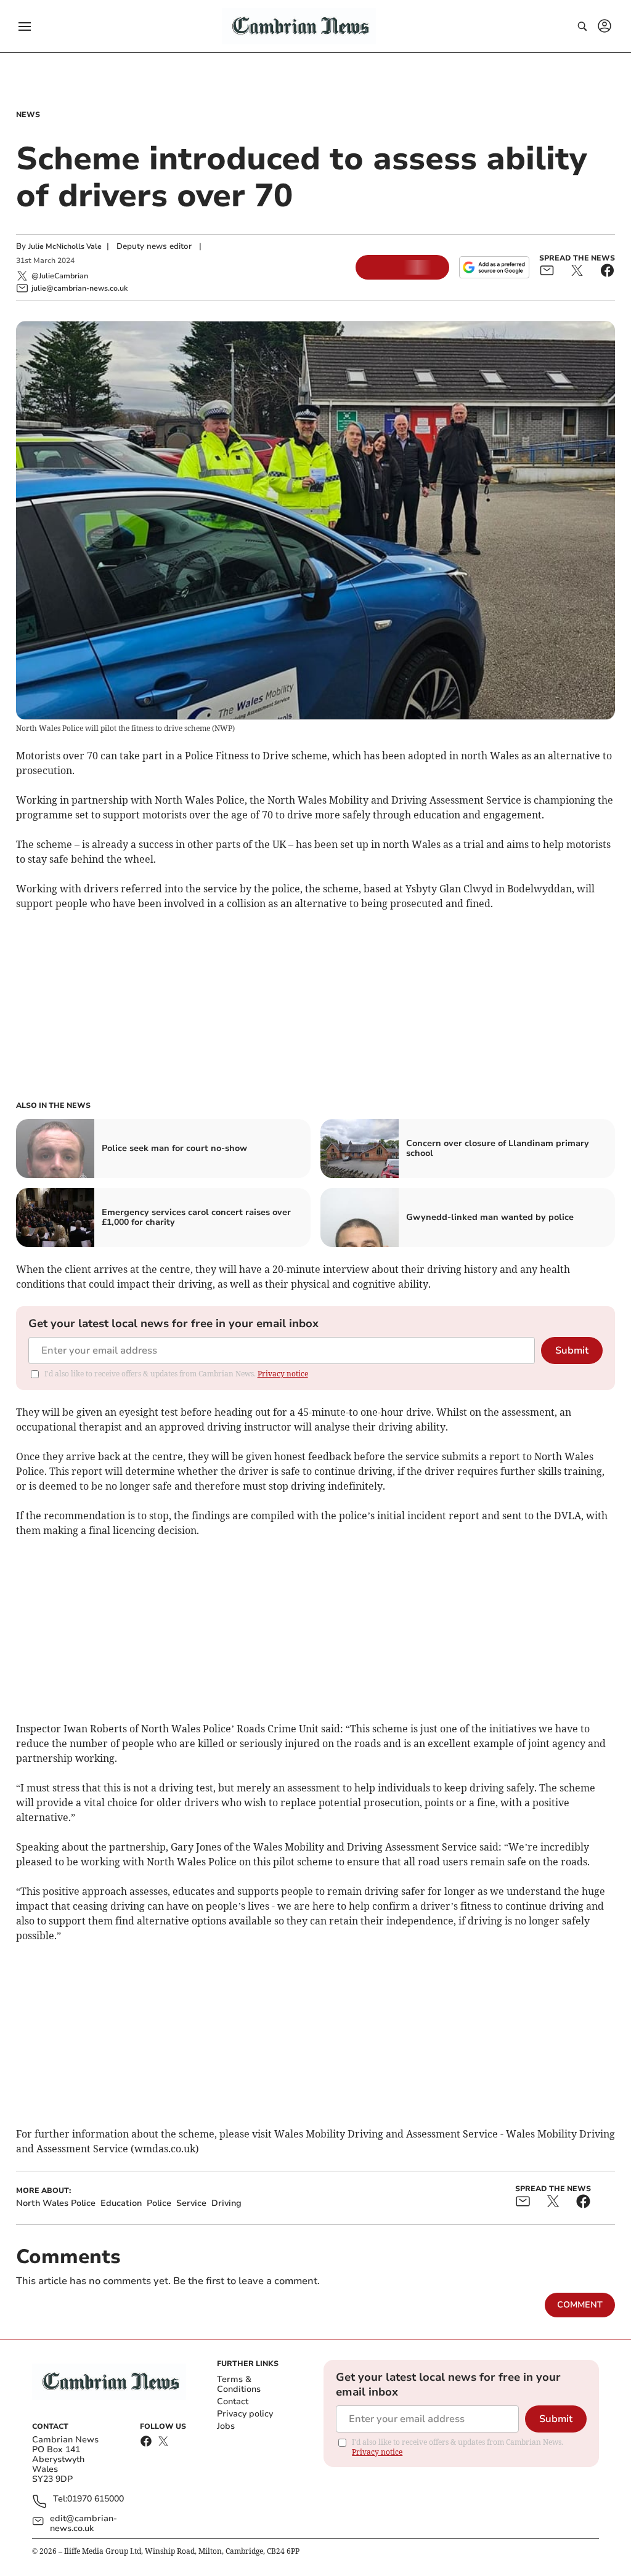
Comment (580, 2305)
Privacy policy (245, 2414)
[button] (25, 26)
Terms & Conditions (239, 2384)
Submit (572, 1351)
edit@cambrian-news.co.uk (83, 2524)
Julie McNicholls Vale (65, 246)
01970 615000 (96, 2499)
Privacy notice (283, 1374)
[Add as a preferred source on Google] (494, 267)
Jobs (226, 2426)
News (28, 115)
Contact (233, 2401)
